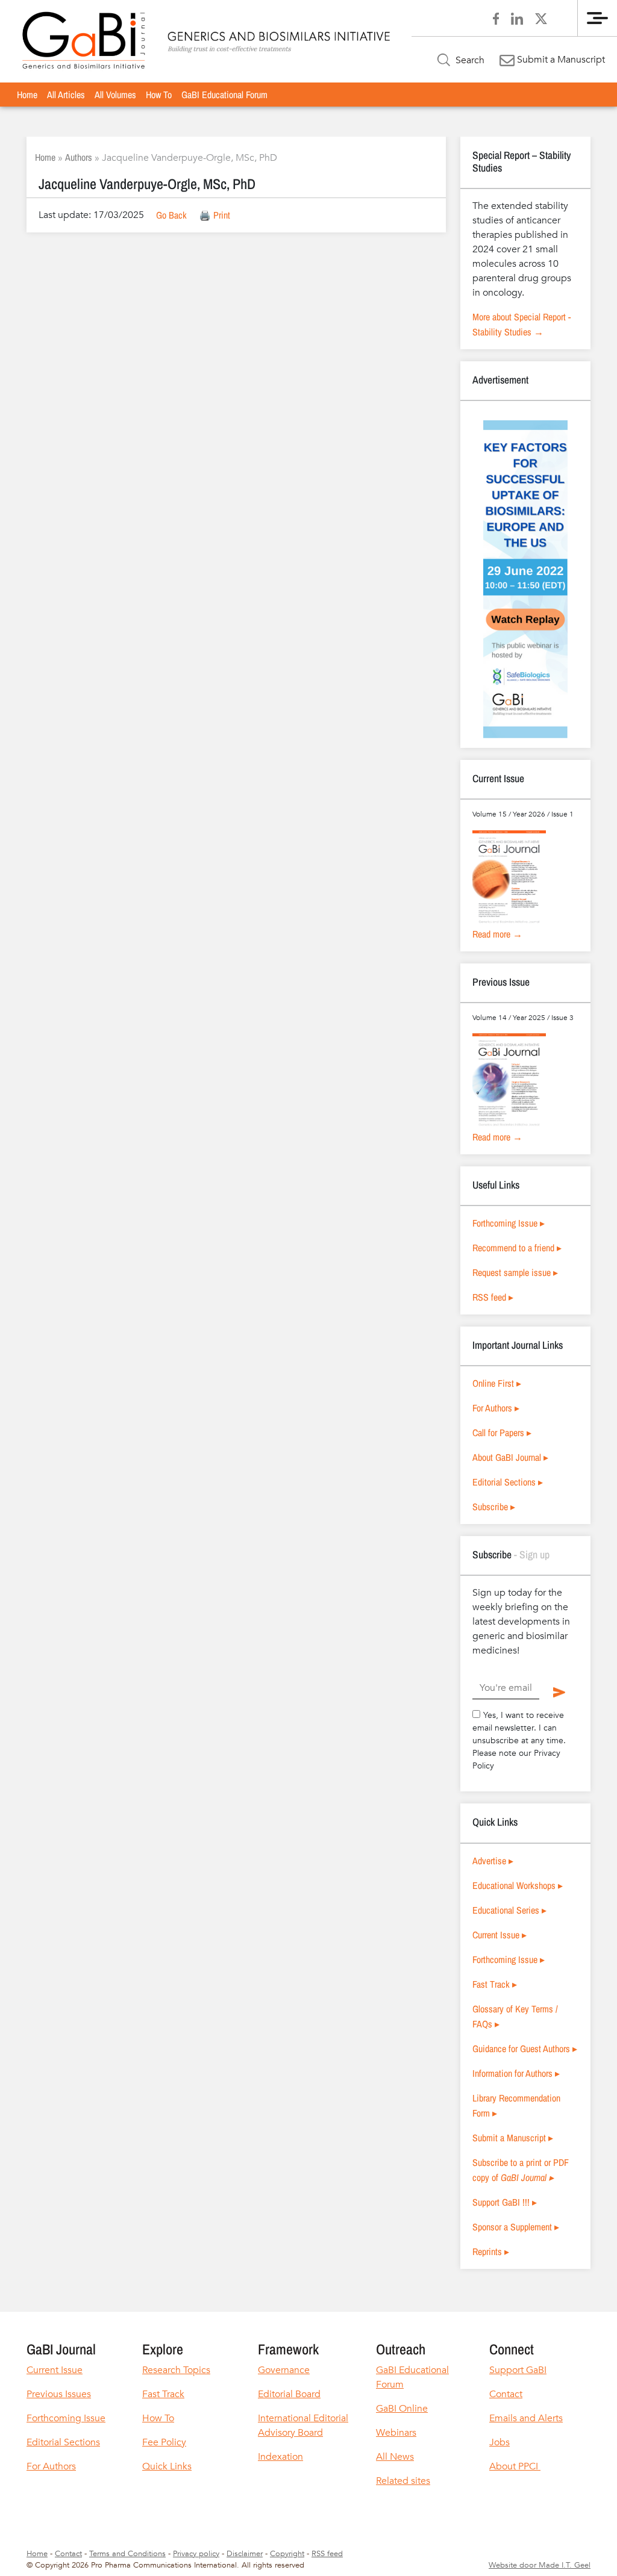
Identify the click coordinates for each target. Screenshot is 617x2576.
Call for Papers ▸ (502, 1433)
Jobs (500, 2442)
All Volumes (115, 95)
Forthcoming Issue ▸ (509, 1223)
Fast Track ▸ (495, 1984)
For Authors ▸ (496, 1408)
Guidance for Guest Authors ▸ (525, 2049)
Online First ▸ (497, 1383)
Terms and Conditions (127, 2554)
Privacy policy (196, 2554)
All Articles (66, 95)
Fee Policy (164, 2442)
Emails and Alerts (526, 2418)
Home (27, 95)
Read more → (497, 934)
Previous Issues (59, 2394)
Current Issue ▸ (500, 1935)
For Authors (51, 2466)
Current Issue (55, 2370)
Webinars (396, 2433)
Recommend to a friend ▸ (517, 1248)
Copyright (287, 2554)
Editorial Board (289, 2394)
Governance (284, 2370)
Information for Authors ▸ (516, 2073)
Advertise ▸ (493, 1861)
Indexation (280, 2457)
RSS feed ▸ (493, 1297)
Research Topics (176, 2370)
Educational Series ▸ (509, 1910)
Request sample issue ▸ (515, 1272)
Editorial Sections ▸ (508, 1482)
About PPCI (515, 2466)
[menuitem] (27, 95)
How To (159, 95)
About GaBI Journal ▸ (510, 1457)
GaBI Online (402, 2409)
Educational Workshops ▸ (518, 1885)
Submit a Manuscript (560, 60)
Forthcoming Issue (66, 2418)
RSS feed (327, 2554)
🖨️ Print (215, 215)
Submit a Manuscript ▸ (513, 2138)
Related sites (403, 2481)
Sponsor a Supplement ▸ (516, 2227)
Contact (506, 2394)
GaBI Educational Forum (224, 95)
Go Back (171, 215)
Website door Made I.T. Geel (540, 2565)
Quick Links (167, 2466)
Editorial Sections (63, 2442)
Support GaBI (518, 2370)
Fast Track (163, 2394)
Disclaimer (245, 2554)
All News (395, 2457)
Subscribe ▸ (494, 1507)
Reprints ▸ (491, 2251)
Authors (79, 157)
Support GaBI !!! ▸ (505, 2202)
